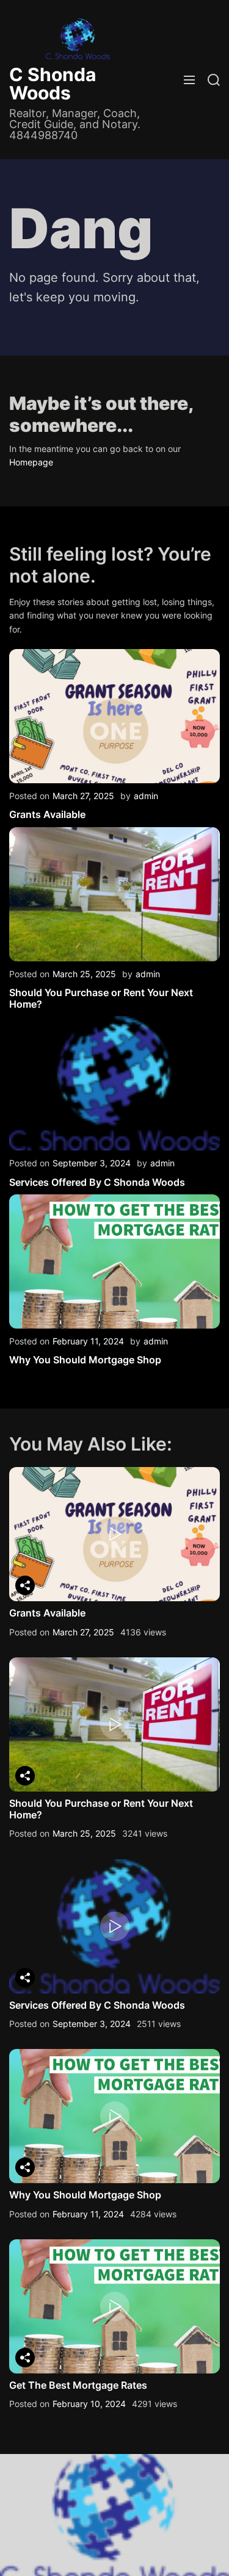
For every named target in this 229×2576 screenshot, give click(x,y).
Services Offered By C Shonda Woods (97, 1182)
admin (146, 796)
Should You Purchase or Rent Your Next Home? (101, 998)
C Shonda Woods (53, 84)
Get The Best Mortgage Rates (78, 2385)
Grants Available (47, 814)
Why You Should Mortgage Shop (85, 1360)
